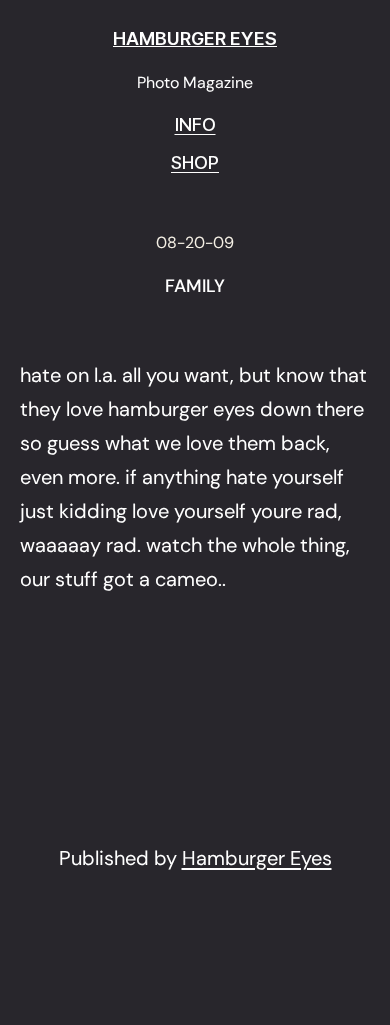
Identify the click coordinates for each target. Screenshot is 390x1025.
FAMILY (195, 287)
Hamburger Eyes (257, 858)
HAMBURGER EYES (195, 38)
